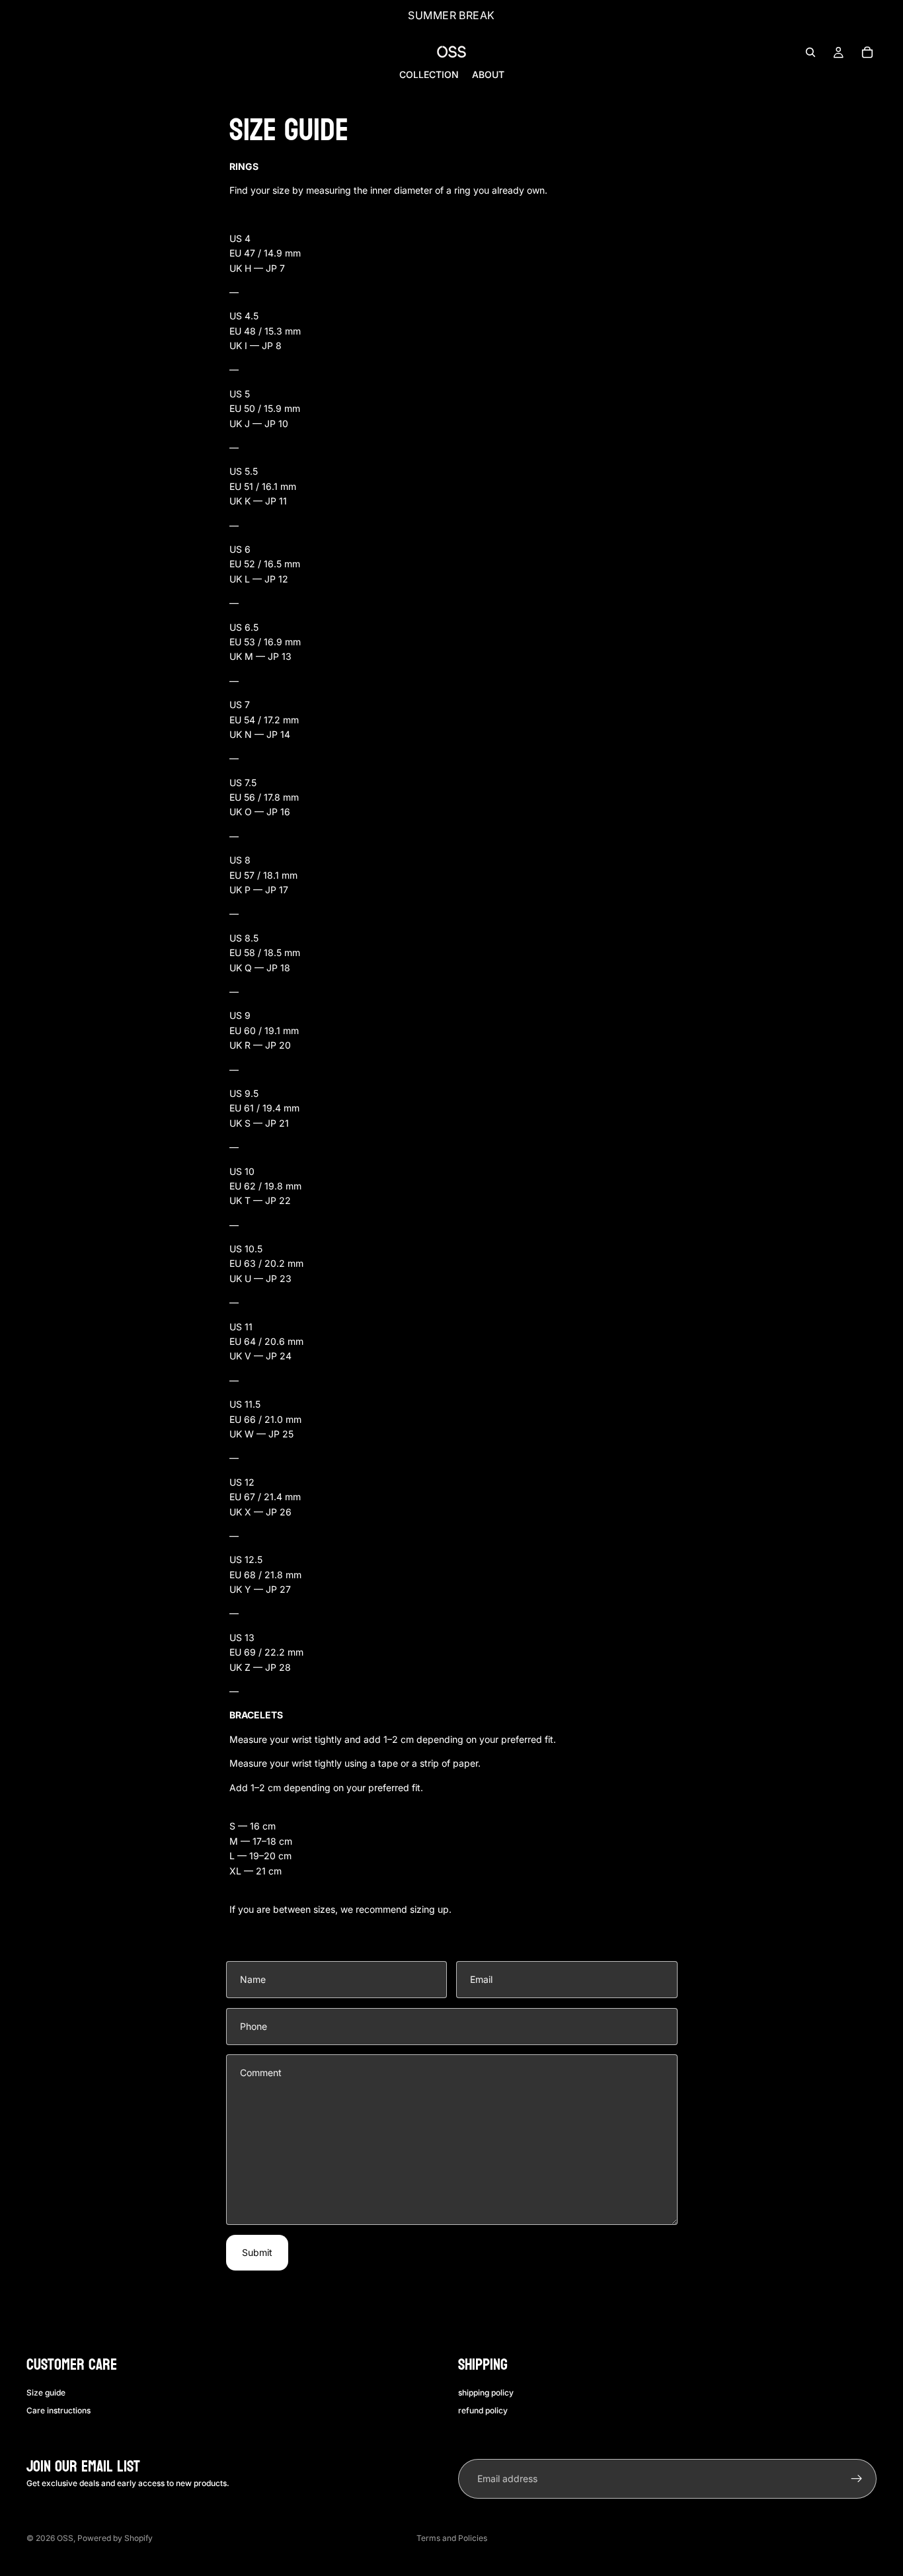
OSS (65, 2538)
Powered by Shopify (115, 2538)
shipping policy (486, 2393)
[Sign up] (857, 2479)
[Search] (810, 52)
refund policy (483, 2410)
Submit (257, 2252)
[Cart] (867, 52)
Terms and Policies (452, 2538)
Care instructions (59, 2410)
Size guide (46, 2393)
